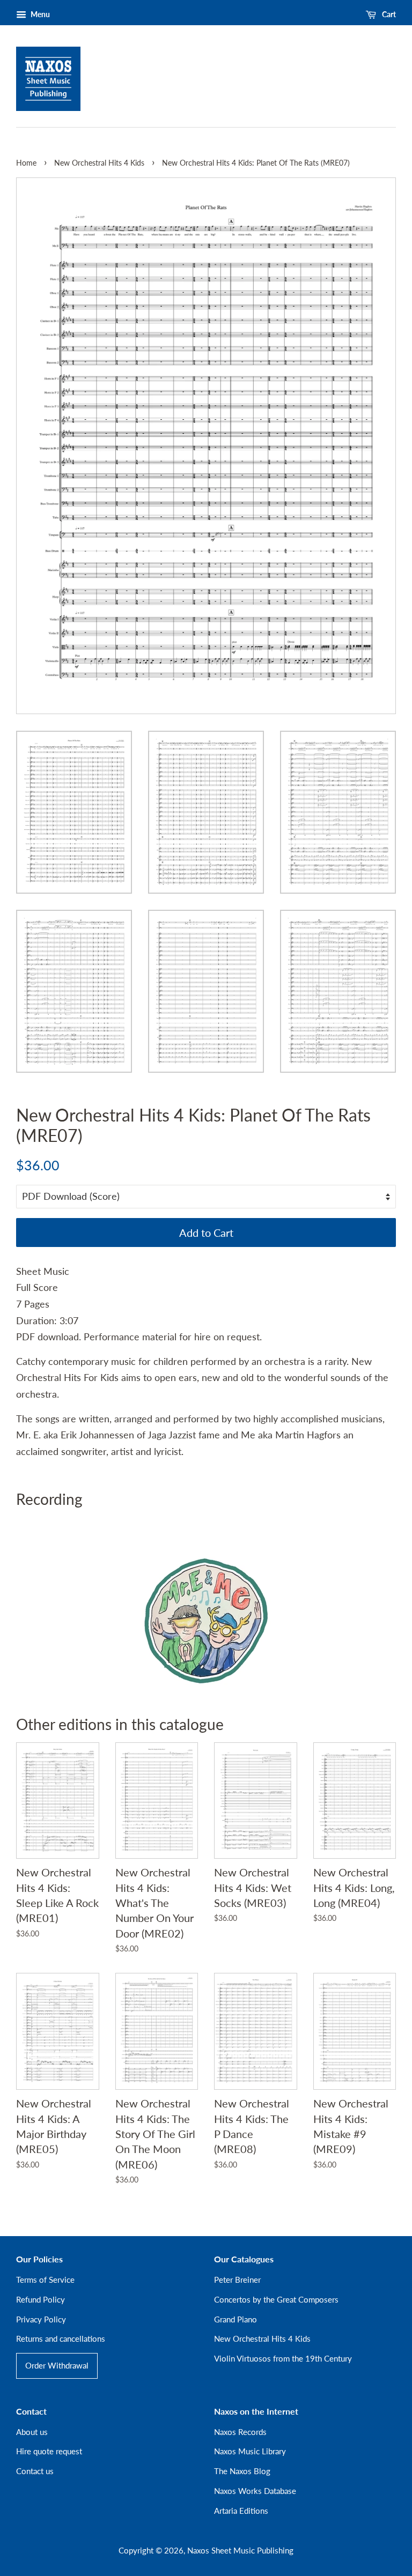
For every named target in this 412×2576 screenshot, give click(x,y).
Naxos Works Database (255, 2491)
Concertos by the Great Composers (276, 2299)
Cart (388, 14)
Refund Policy (41, 2299)
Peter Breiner (237, 2280)
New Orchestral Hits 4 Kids (99, 163)
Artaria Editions (241, 2511)
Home (26, 163)
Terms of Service (45, 2280)
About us (32, 2432)
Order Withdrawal (57, 2365)
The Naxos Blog (242, 2471)
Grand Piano (236, 2319)
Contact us (35, 2471)
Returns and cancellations (61, 2339)
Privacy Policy (41, 2319)
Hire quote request (49, 2451)
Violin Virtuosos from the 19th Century (283, 2358)
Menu (39, 14)
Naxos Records (240, 2432)
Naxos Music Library (250, 2451)
